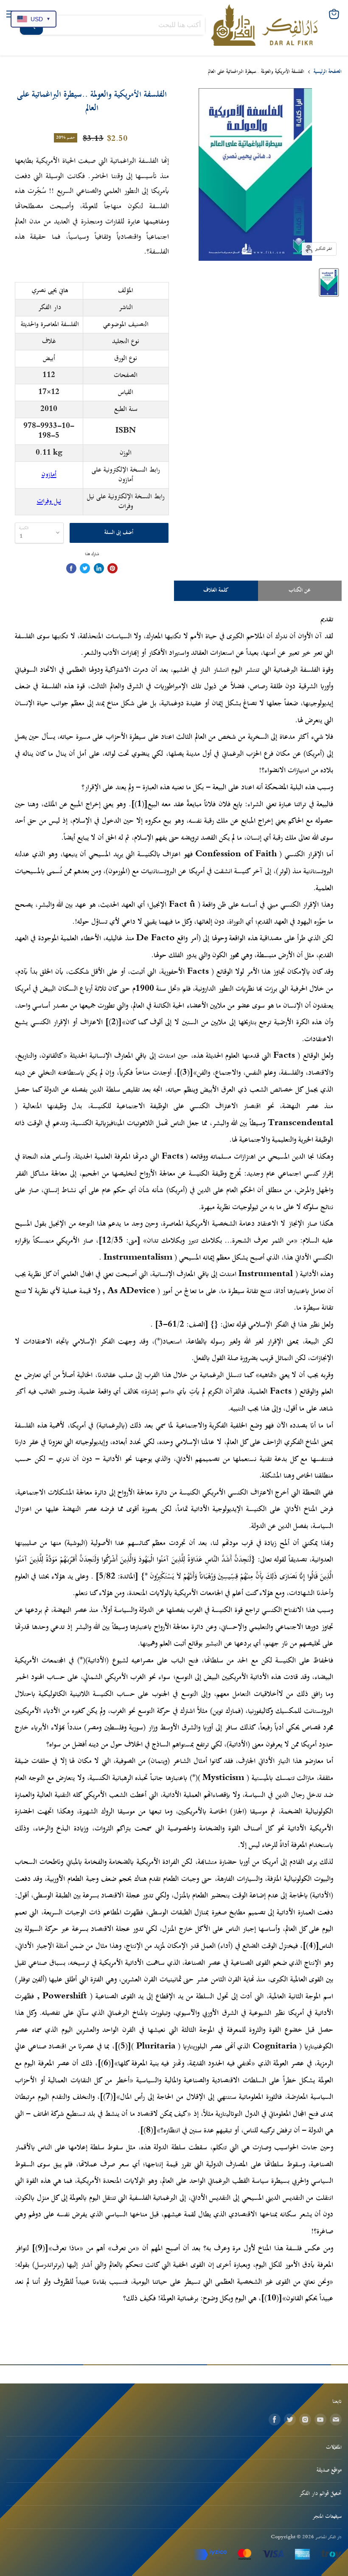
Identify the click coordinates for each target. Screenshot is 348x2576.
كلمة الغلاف (216, 590)
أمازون (49, 475)
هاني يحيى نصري (50, 291)
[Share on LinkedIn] (99, 568)
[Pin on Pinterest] (112, 568)
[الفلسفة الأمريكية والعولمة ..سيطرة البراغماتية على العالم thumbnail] (329, 282)
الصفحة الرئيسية (328, 72)
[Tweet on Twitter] (85, 568)
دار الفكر (50, 307)
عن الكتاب (300, 590)
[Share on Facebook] (71, 568)
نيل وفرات (49, 501)
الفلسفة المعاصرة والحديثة (50, 324)
